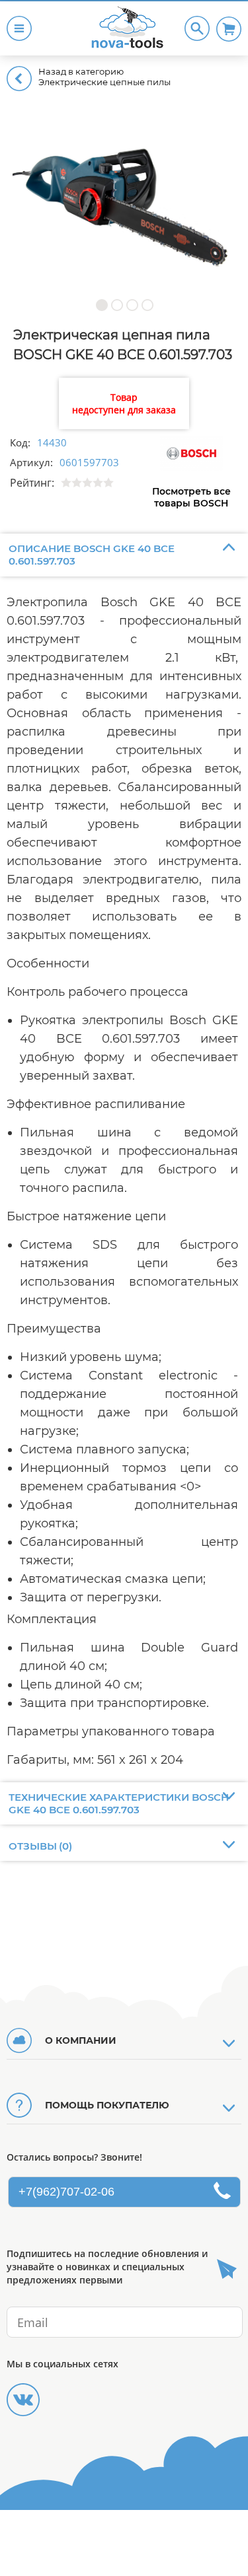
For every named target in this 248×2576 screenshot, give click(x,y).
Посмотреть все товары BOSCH (191, 497)
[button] (102, 305)
